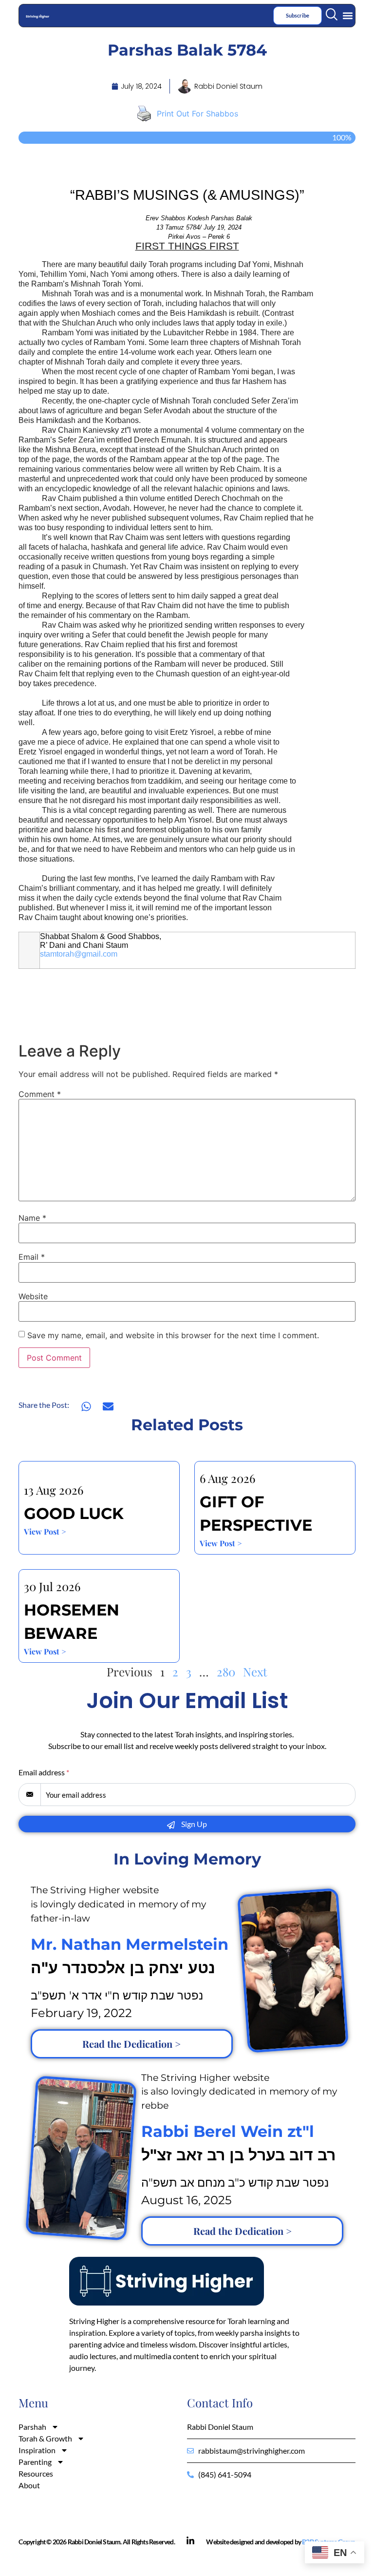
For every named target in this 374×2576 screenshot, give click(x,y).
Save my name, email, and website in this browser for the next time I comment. (173, 1335)
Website (33, 1296)
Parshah (32, 2427)
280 (226, 1672)
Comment (40, 1094)
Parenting (35, 2462)
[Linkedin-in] (190, 2541)
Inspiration (37, 2450)
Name (32, 1218)
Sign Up (193, 1824)
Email (32, 1257)
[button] (348, 15)
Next (255, 1672)
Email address (44, 1772)
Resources (36, 2473)
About (29, 2485)
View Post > (45, 1531)
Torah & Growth (45, 2438)
